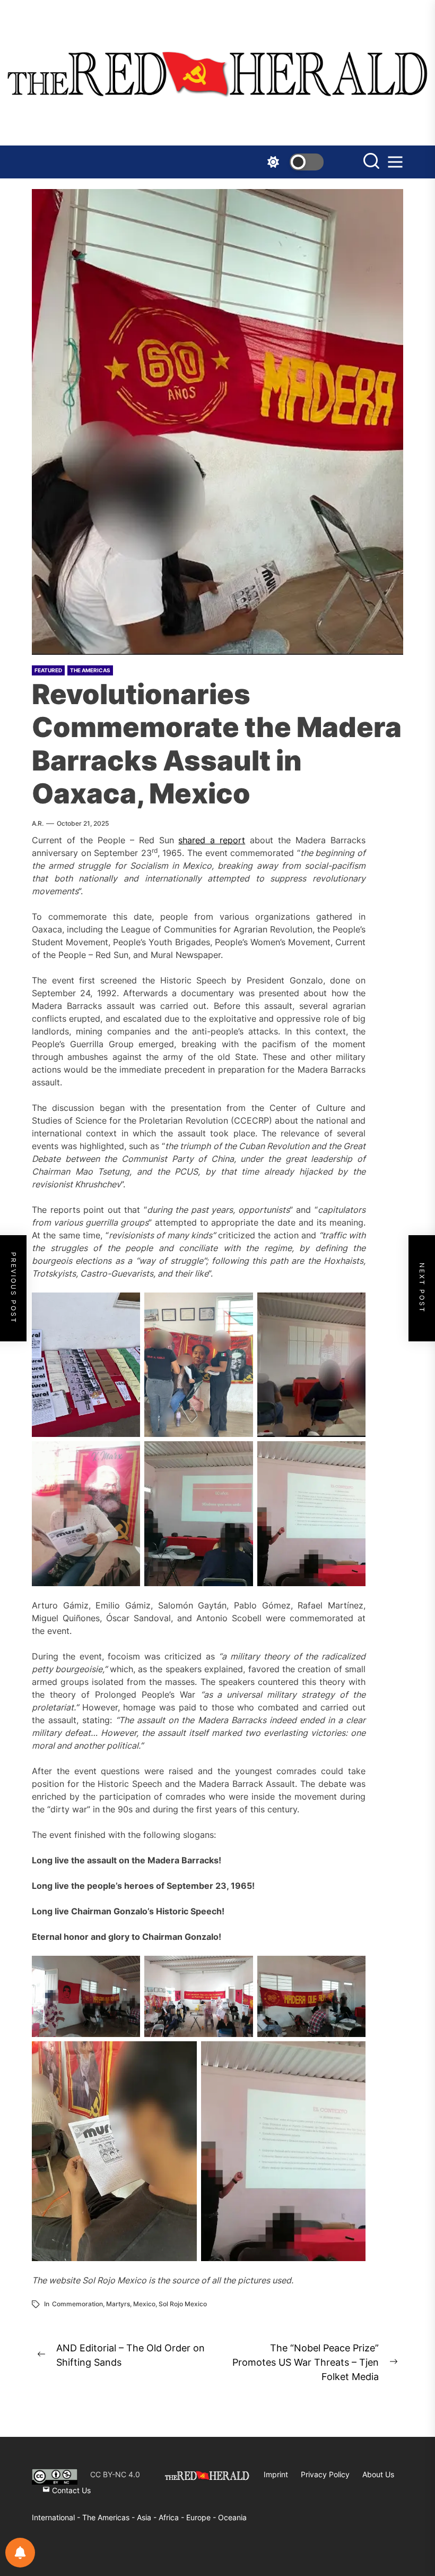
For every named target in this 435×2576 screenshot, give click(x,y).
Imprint (276, 2474)
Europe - (202, 2517)
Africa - (172, 2517)
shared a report (212, 840)
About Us (378, 2474)
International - (57, 2517)
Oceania (232, 2517)
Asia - (148, 2517)
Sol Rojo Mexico (183, 2304)
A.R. (38, 823)
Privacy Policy (325, 2474)
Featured (48, 670)
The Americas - (110, 2517)
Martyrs (118, 2304)
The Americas (90, 670)
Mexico (144, 2304)
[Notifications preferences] (20, 2553)
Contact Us (70, 2490)
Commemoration (77, 2304)
